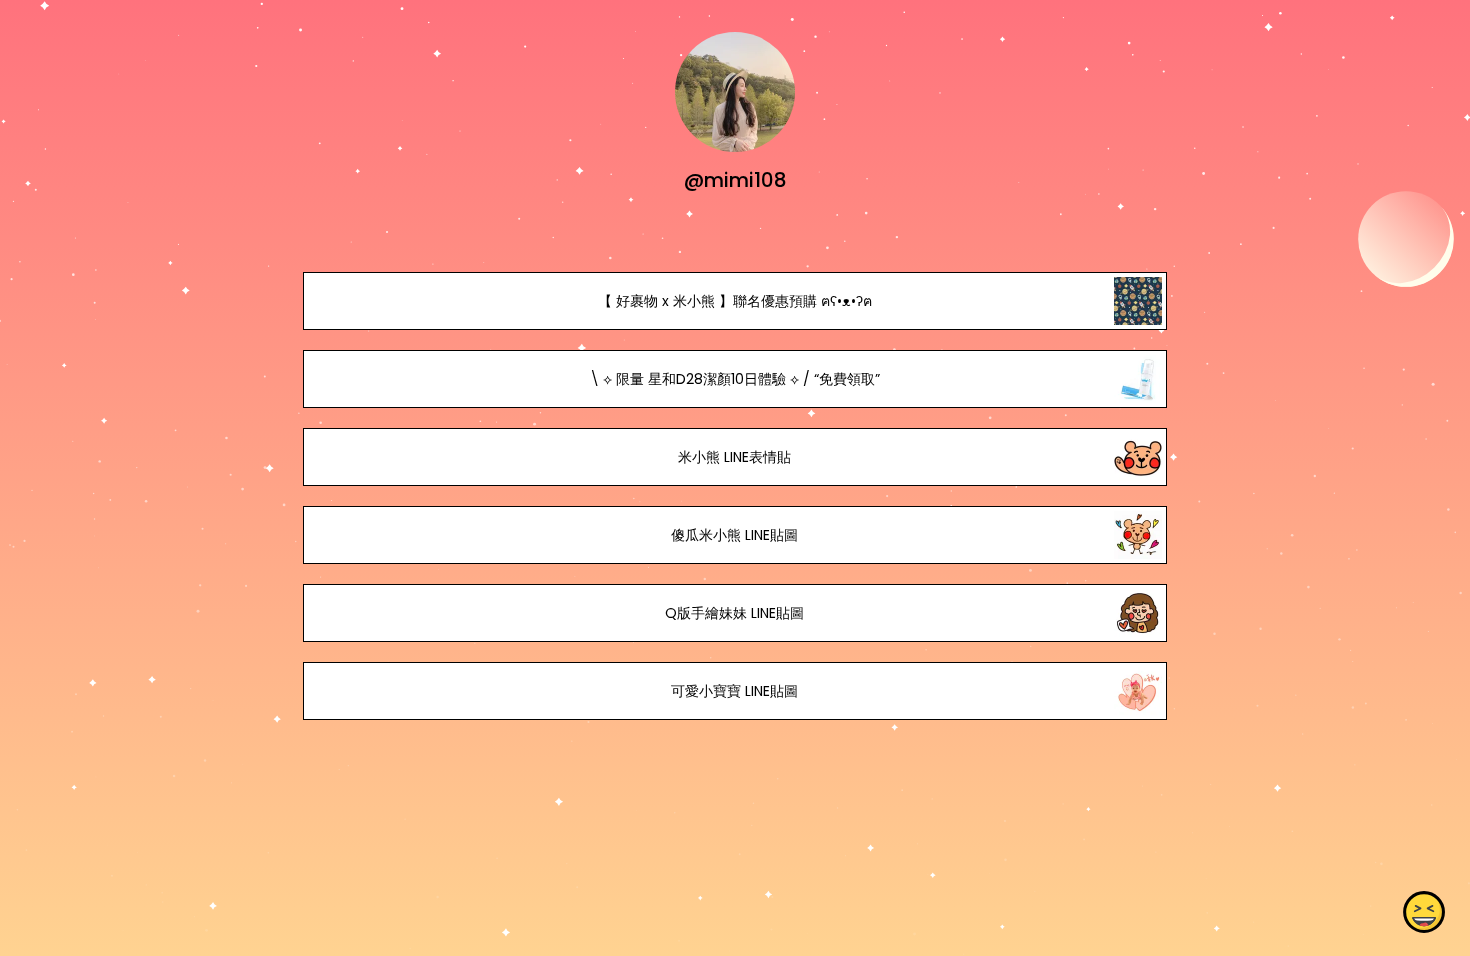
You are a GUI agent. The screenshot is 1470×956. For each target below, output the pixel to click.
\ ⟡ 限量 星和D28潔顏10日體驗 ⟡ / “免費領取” (735, 379)
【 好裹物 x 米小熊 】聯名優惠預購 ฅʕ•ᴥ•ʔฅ (735, 301)
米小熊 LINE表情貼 (734, 457)
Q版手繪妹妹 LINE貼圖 (734, 613)
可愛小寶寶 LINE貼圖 (734, 691)
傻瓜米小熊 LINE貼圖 (734, 535)
